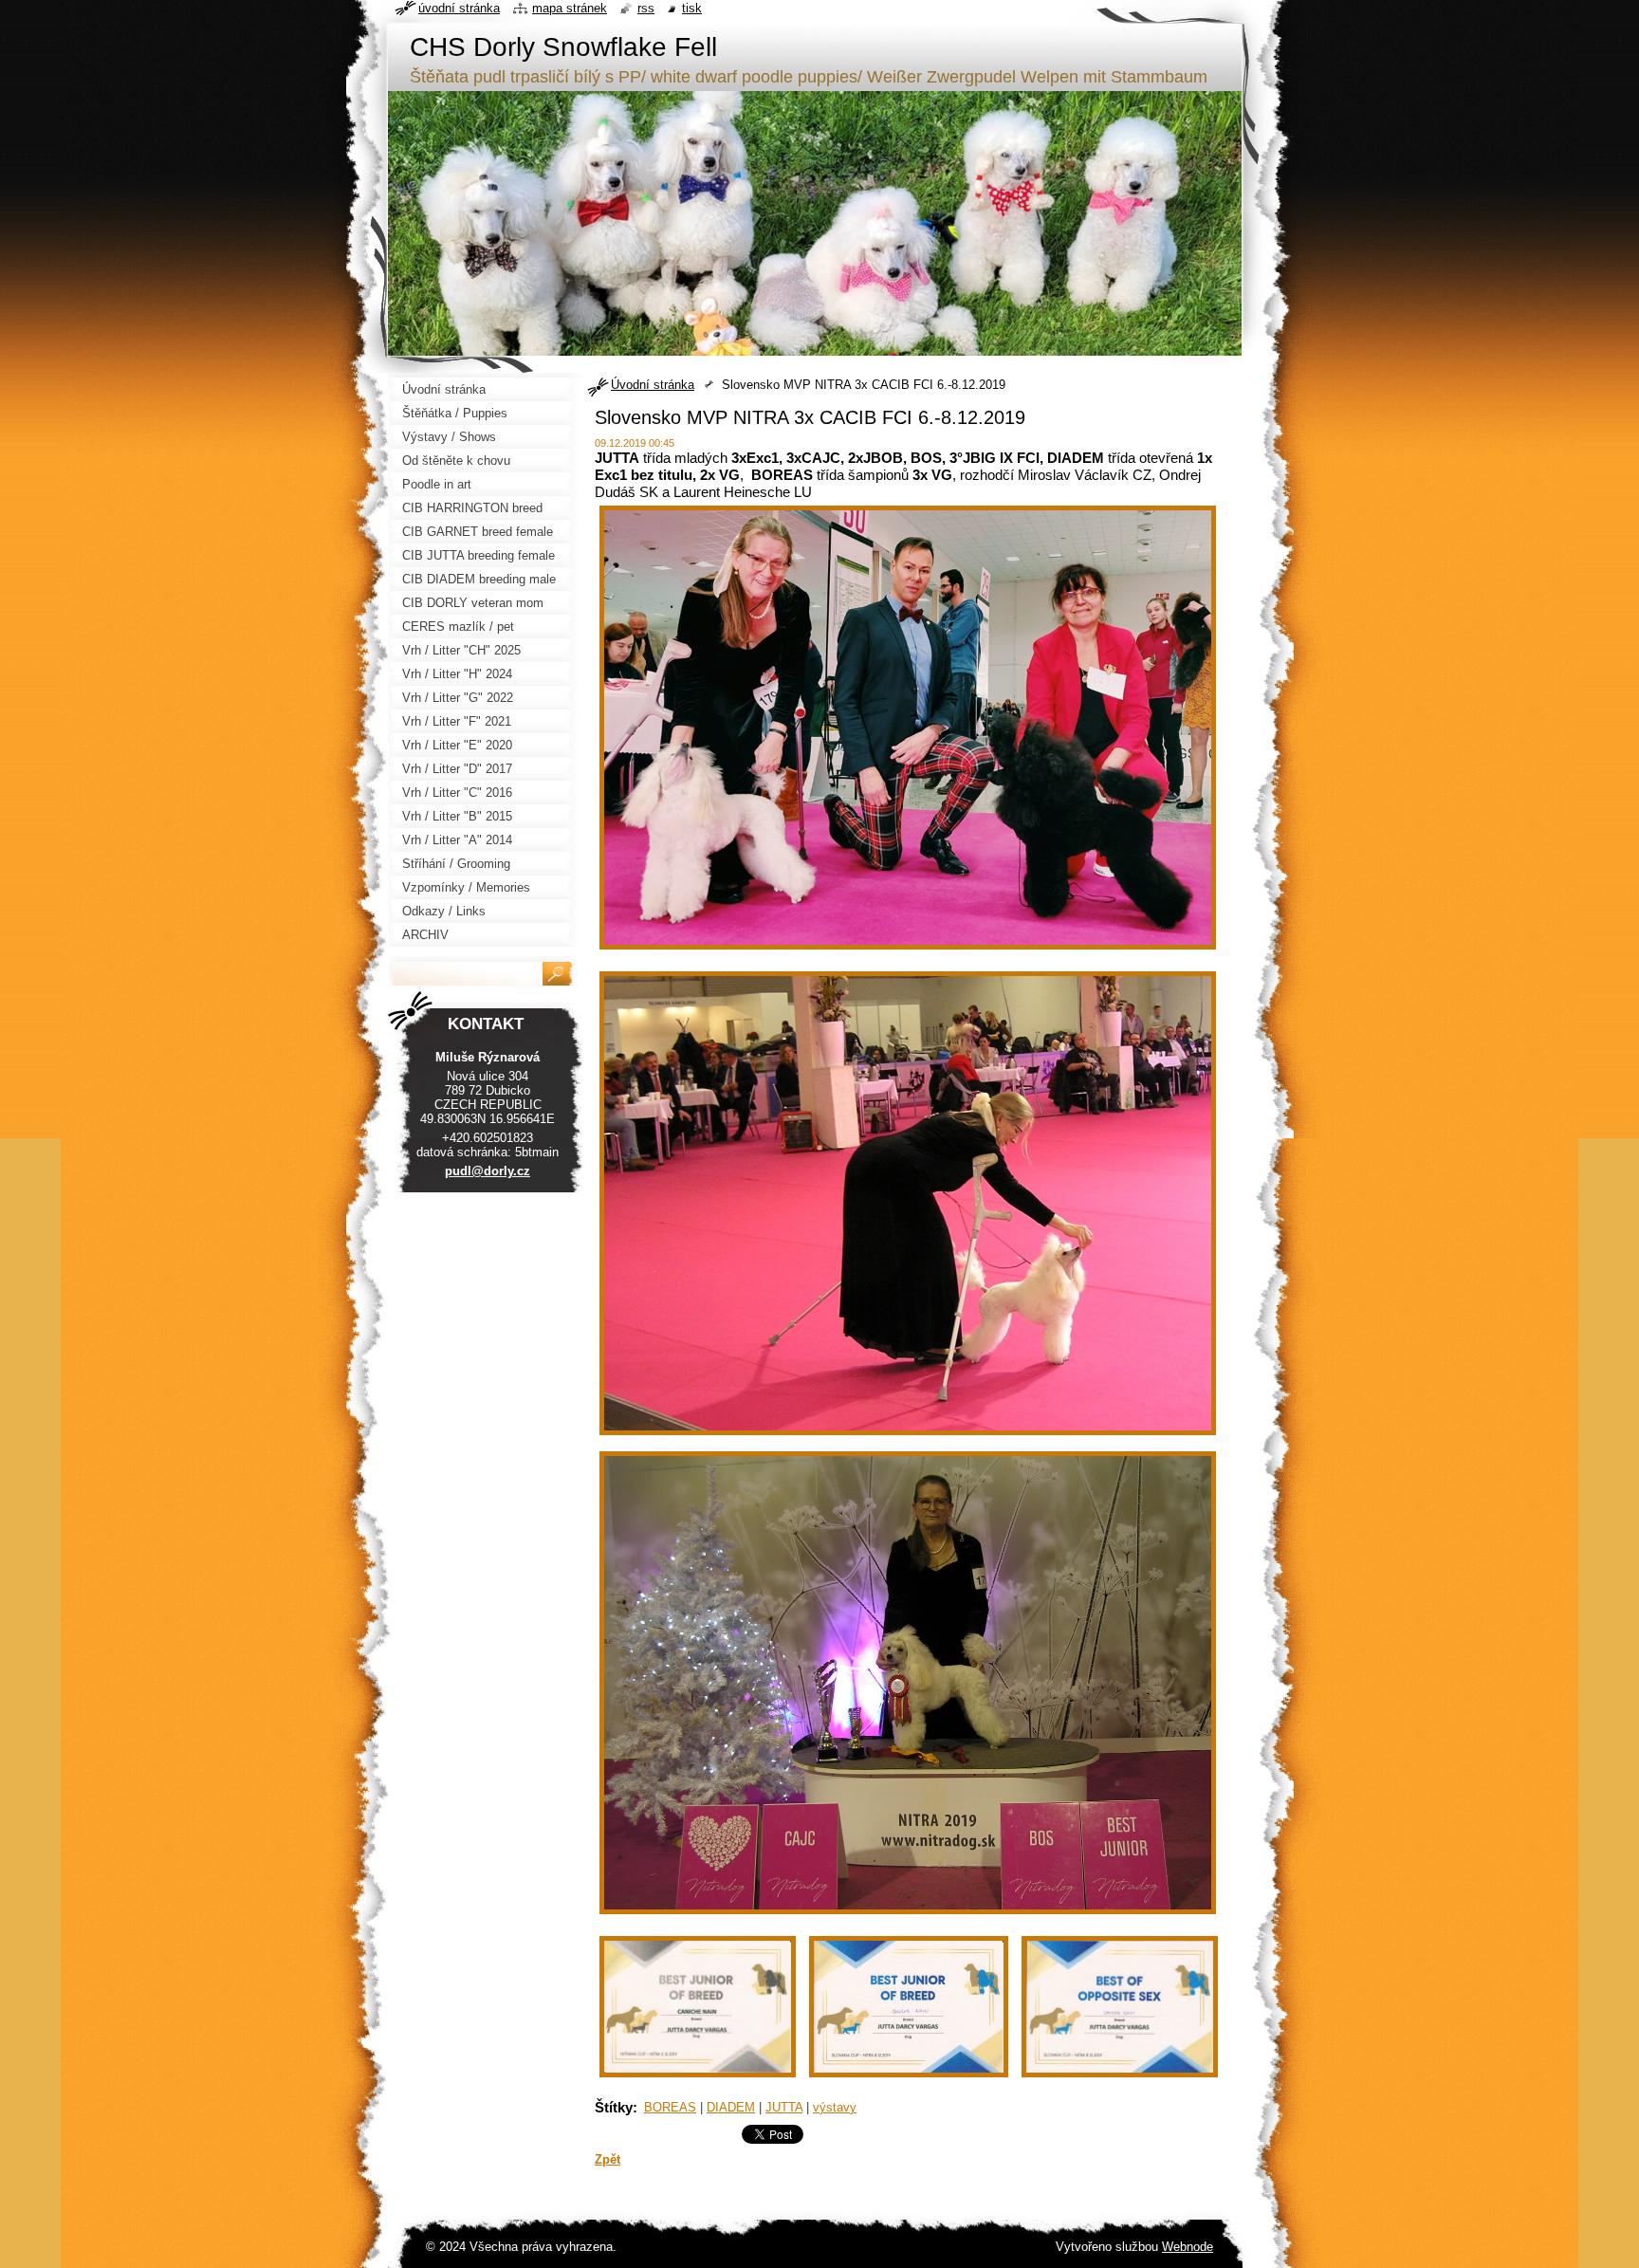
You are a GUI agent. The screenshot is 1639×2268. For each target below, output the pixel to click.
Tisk (692, 8)
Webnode (1188, 2247)
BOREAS (670, 2107)
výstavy (835, 2107)
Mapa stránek (570, 8)
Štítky (614, 2107)
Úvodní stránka (653, 385)
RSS (646, 8)
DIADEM (731, 2107)
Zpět (608, 2159)
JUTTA (784, 2107)
